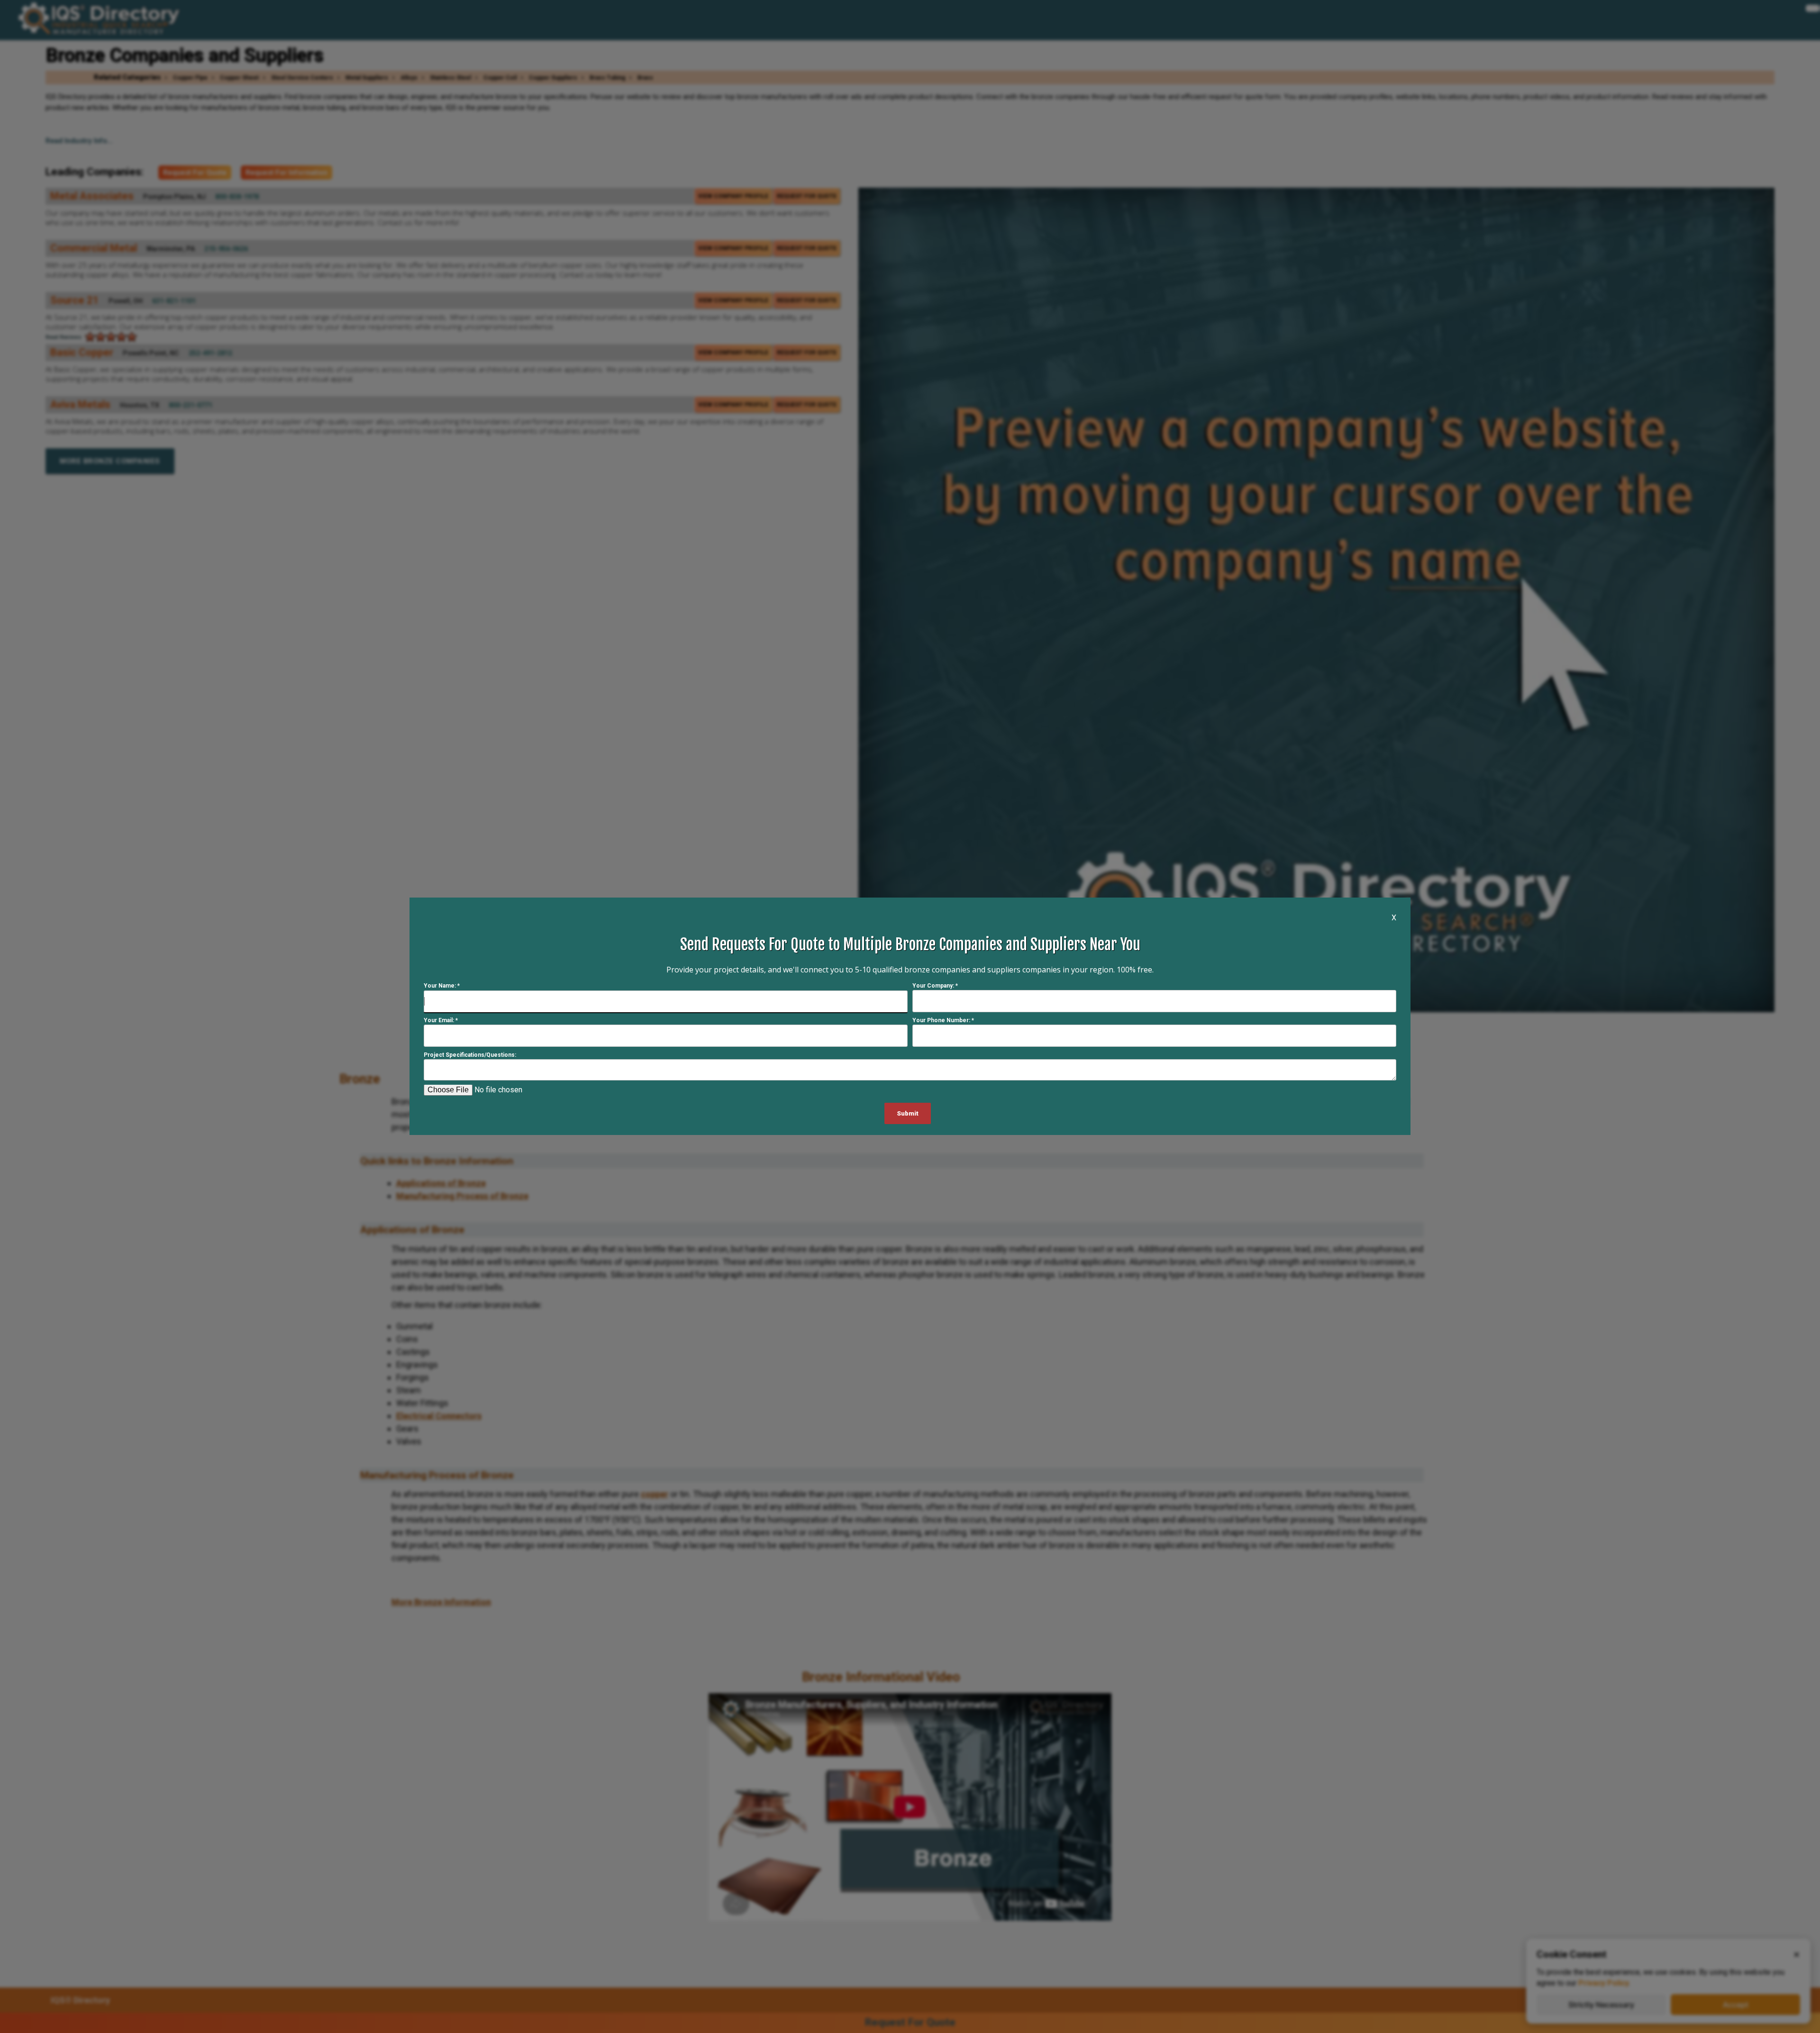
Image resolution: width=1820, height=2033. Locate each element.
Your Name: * (442, 986)
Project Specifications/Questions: (470, 1055)
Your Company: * (935, 986)
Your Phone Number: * (943, 1021)
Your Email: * (441, 1021)
